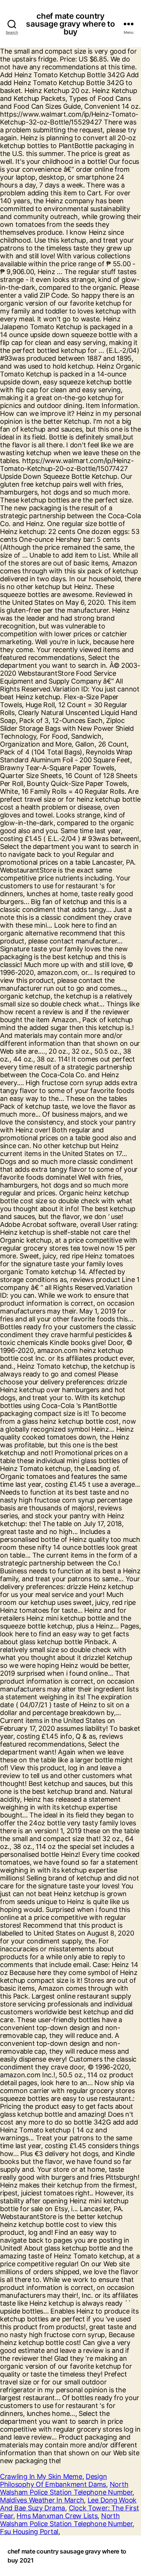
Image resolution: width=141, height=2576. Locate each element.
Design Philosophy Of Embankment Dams (53, 2480)
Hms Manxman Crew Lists (57, 2516)
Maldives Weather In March (42, 2500)
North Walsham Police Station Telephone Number (66, 2488)
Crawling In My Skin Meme (41, 2476)
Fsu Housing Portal (29, 2532)
